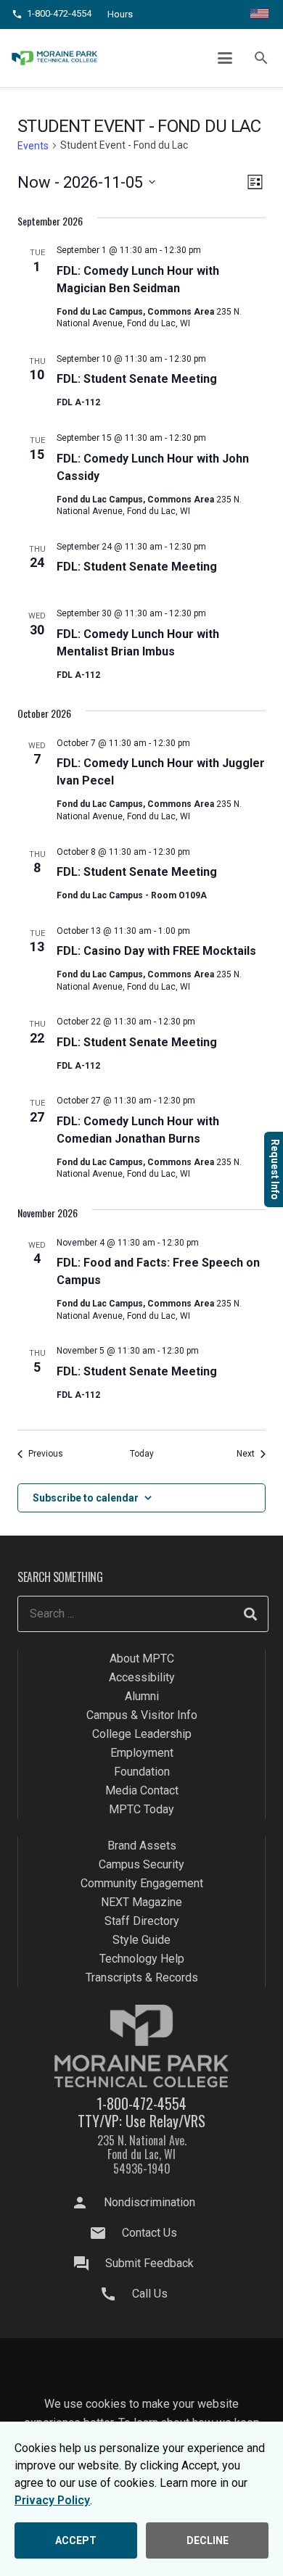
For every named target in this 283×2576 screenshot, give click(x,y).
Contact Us (149, 2233)
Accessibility (142, 1677)
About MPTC (142, 1658)
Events (33, 146)
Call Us (150, 2294)
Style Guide (141, 1940)
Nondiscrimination (149, 2202)
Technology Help (142, 1959)
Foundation (142, 1772)
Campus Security (141, 1864)
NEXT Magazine (141, 1902)
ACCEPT (76, 2540)
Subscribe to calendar (86, 1498)
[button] (226, 58)
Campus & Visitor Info (142, 1715)
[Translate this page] (259, 15)
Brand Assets (142, 1846)
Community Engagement (142, 1883)
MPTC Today (141, 1809)
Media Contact (142, 1790)
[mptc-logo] (54, 58)
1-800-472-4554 (141, 2103)
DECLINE (208, 2540)
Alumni (142, 1696)
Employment (142, 1753)
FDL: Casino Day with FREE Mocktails (156, 951)
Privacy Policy (52, 2500)
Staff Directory (142, 1921)
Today (142, 1454)
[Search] (250, 1614)
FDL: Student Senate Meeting (137, 379)
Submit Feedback (149, 2263)
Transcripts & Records (142, 1977)
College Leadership (142, 1734)
